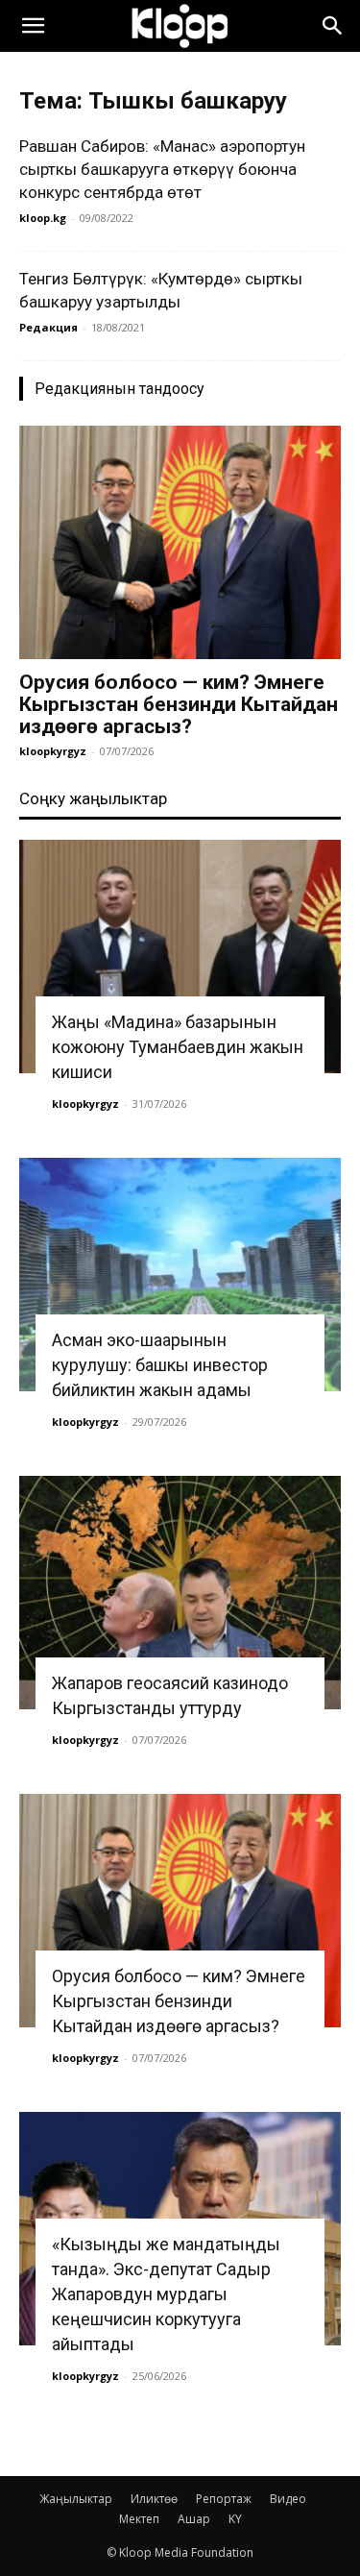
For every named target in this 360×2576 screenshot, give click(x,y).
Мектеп (139, 2519)
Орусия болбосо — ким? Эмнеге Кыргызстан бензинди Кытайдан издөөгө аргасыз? (179, 704)
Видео (288, 2499)
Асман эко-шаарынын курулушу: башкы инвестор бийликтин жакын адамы (160, 1365)
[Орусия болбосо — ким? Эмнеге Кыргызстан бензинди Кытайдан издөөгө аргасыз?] (180, 542)
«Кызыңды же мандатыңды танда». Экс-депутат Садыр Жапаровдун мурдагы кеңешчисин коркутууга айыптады (166, 2294)
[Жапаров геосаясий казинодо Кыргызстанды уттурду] (180, 1593)
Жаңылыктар (76, 2499)
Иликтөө (154, 2499)
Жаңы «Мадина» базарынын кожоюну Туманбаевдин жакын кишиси (178, 1047)
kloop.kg (43, 218)
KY (235, 2519)
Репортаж (224, 2499)
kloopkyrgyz (53, 751)
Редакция (48, 327)
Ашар (194, 2519)
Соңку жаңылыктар (93, 798)
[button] (33, 26)
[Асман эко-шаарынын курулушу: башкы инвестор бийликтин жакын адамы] (180, 1275)
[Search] (333, 26)
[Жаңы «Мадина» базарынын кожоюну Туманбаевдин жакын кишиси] (180, 957)
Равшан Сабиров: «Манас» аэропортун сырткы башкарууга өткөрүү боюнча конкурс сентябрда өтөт (162, 169)
